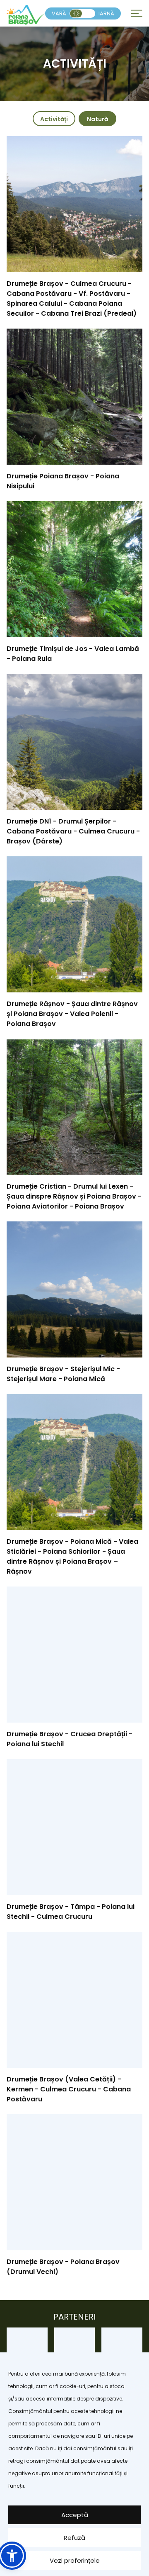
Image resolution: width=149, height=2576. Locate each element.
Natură (97, 119)
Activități (54, 119)
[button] (12, 2556)
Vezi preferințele (75, 2560)
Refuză (74, 2538)
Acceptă (75, 2515)
